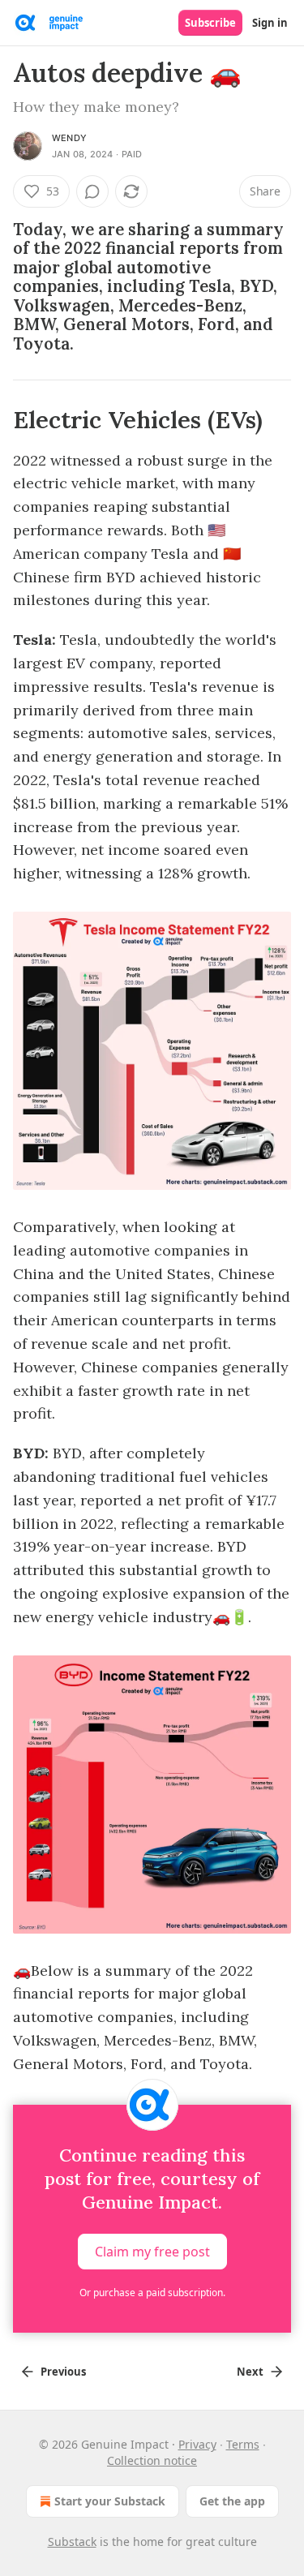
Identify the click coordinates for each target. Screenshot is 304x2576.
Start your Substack (110, 2501)
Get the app (232, 2501)
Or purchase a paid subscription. (152, 2293)
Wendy (69, 138)
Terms (243, 2444)
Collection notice (152, 2460)
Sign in (270, 23)
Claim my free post (152, 2252)
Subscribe (210, 23)
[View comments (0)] (92, 191)
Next (250, 2372)
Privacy (197, 2444)
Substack (72, 2542)
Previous (63, 2372)
